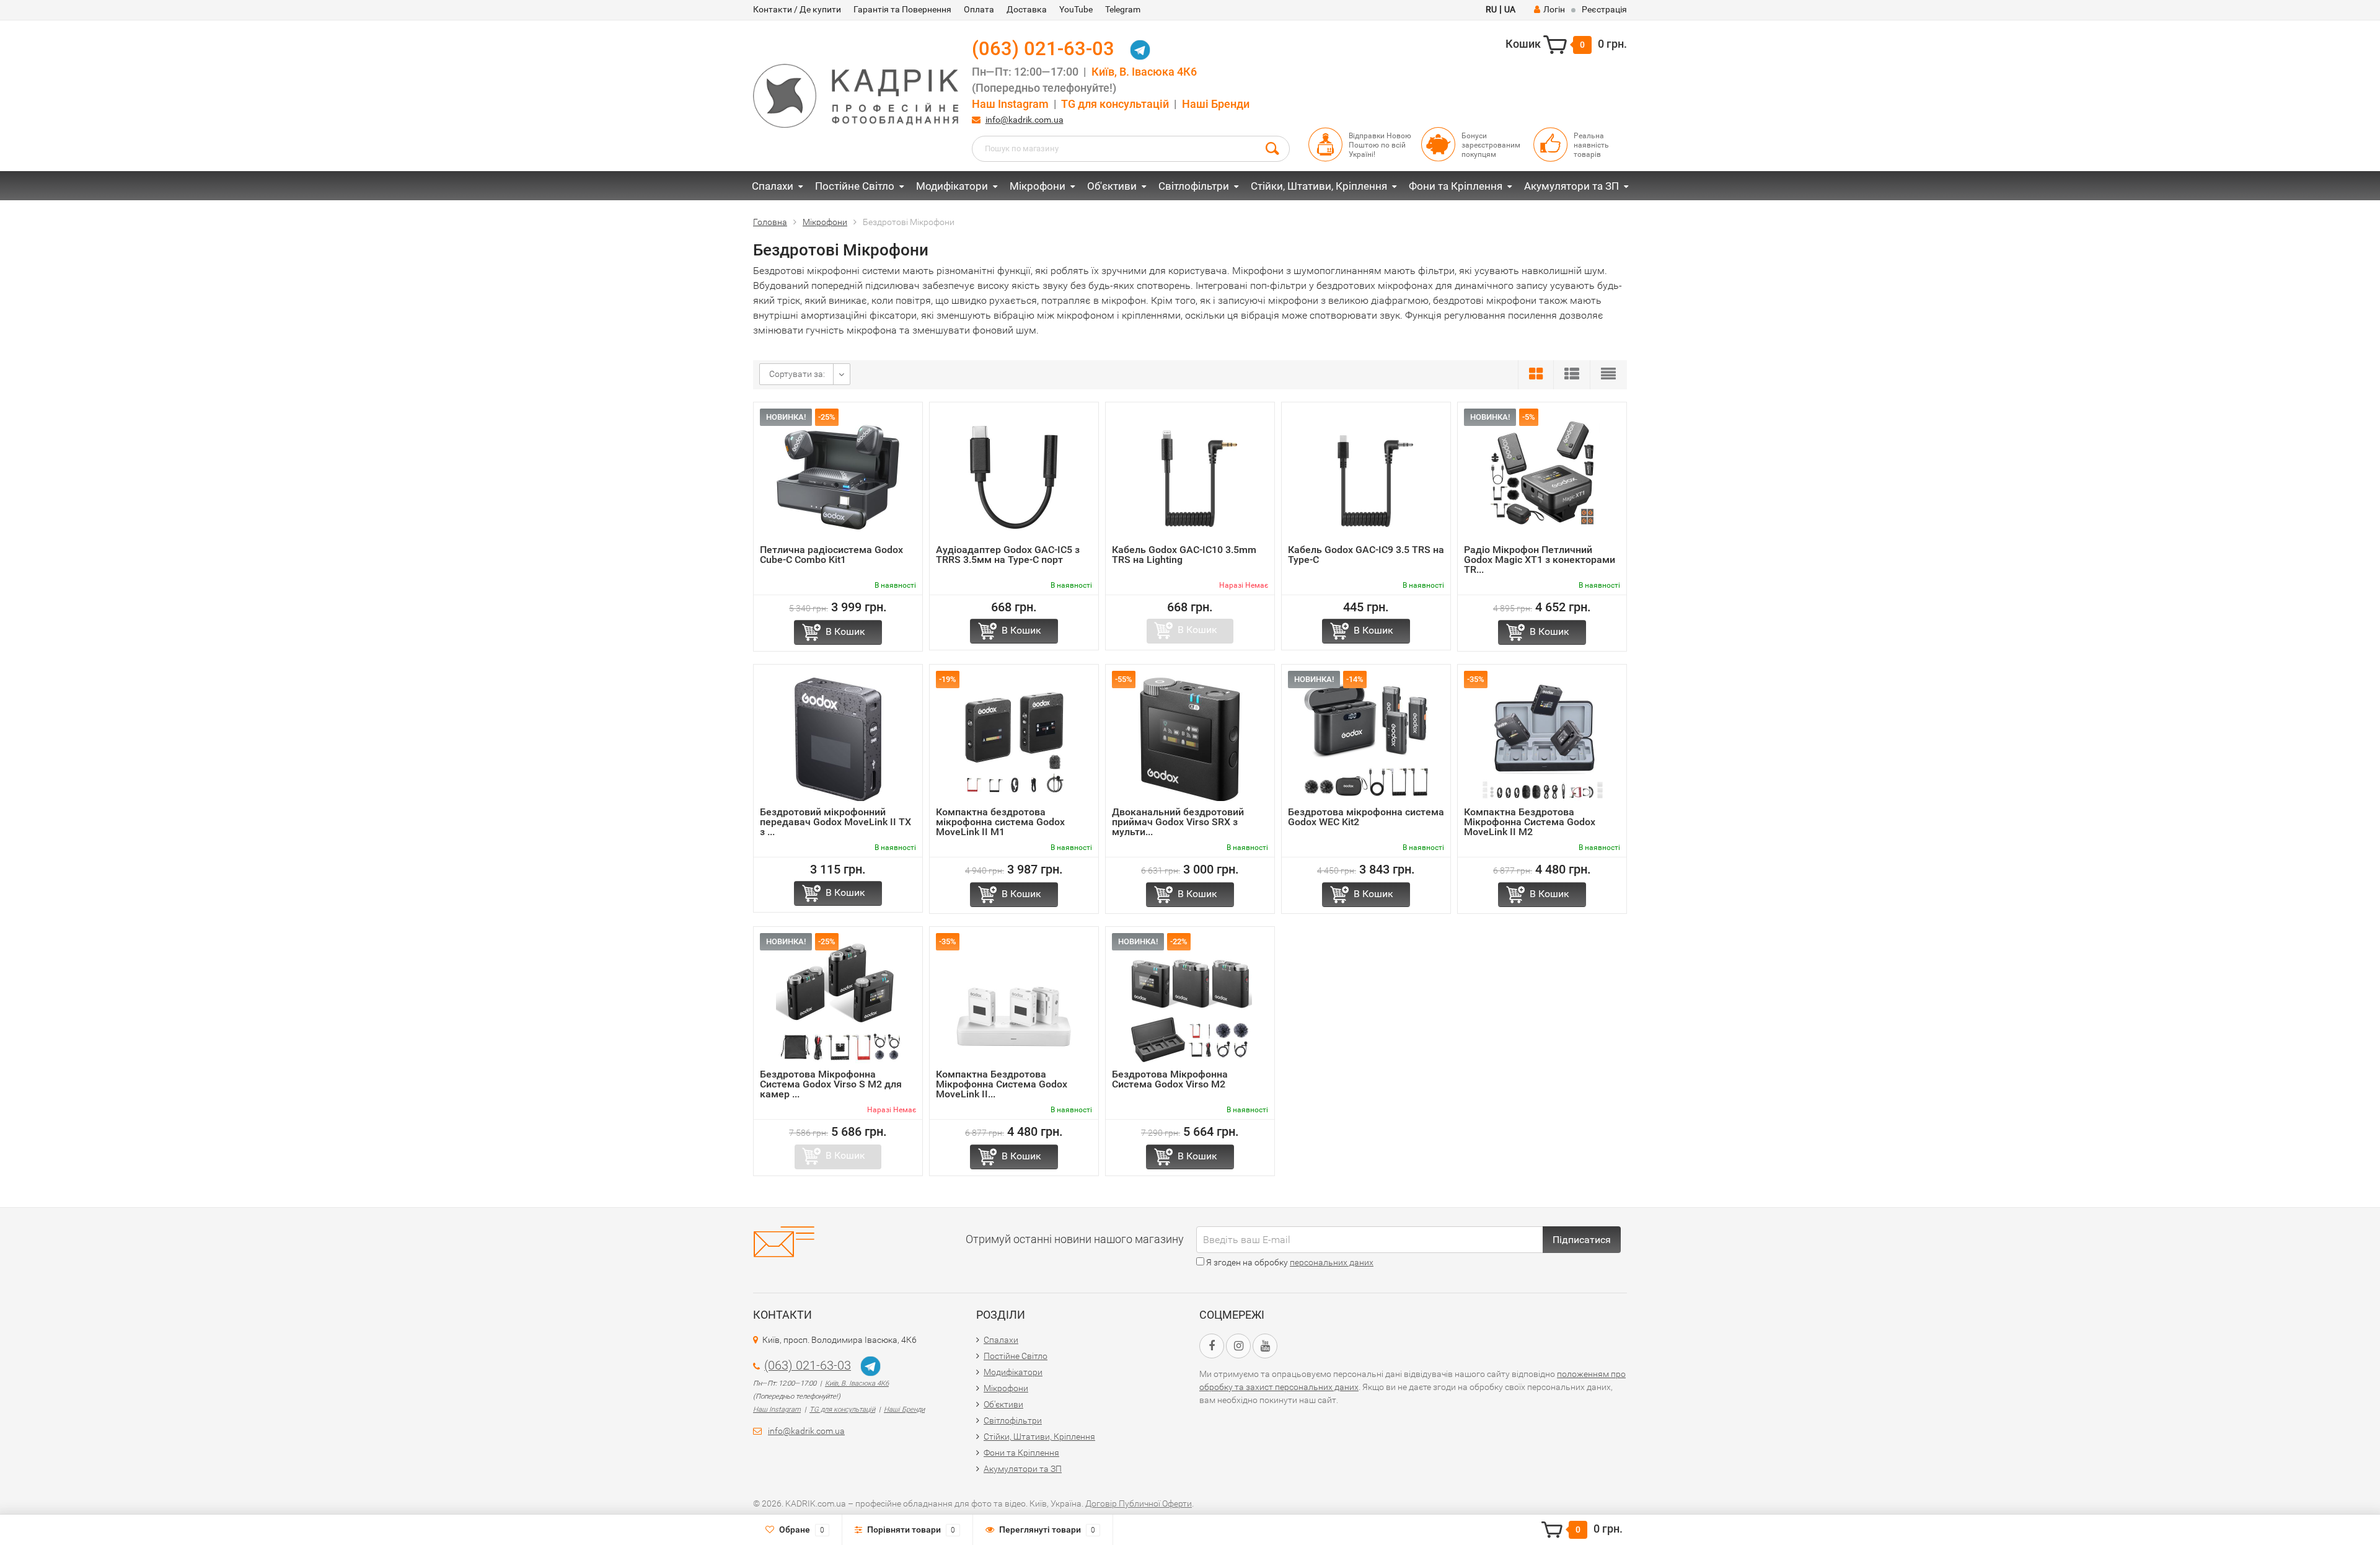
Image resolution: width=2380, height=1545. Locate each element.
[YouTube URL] (1265, 1346)
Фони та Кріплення (1456, 186)
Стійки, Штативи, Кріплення (1319, 186)
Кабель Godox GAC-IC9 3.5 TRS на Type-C (1366, 555)
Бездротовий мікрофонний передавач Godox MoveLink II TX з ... (835, 822)
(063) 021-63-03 (1043, 49)
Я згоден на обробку (1289, 1262)
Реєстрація (1604, 9)
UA (1510, 9)
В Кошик (845, 631)
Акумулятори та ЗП (1571, 186)
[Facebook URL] (1212, 1346)
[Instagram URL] (1238, 1346)
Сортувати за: (797, 374)
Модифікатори (952, 186)
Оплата (979, 9)
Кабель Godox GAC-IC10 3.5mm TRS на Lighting (1184, 555)
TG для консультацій (1115, 104)
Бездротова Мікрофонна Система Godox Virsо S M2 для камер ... (831, 1084)
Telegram (1123, 9)
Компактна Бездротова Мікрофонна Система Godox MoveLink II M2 (1530, 822)
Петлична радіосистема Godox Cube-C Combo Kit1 (831, 555)
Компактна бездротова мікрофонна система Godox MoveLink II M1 (1000, 822)
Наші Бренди (1216, 104)
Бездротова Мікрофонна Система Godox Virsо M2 (1170, 1079)
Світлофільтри (1194, 186)
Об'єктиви (1112, 186)
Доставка (1027, 9)
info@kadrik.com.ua (1025, 120)
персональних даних (1332, 1262)
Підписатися (1582, 1240)
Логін (1554, 9)
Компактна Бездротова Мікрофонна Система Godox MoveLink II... (1002, 1084)
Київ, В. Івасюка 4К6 (1144, 72)
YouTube (1076, 9)
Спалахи (773, 186)
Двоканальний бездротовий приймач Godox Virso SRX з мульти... (1178, 822)
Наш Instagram (1010, 104)
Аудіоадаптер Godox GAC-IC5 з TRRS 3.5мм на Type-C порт (1008, 555)
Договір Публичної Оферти (1139, 1503)
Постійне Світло (855, 186)
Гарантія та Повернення (902, 9)
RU (1491, 9)
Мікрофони (1038, 186)
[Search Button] (1272, 148)
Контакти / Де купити (797, 9)
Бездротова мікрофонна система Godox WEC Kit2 (1366, 817)
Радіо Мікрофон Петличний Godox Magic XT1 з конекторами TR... (1540, 560)
